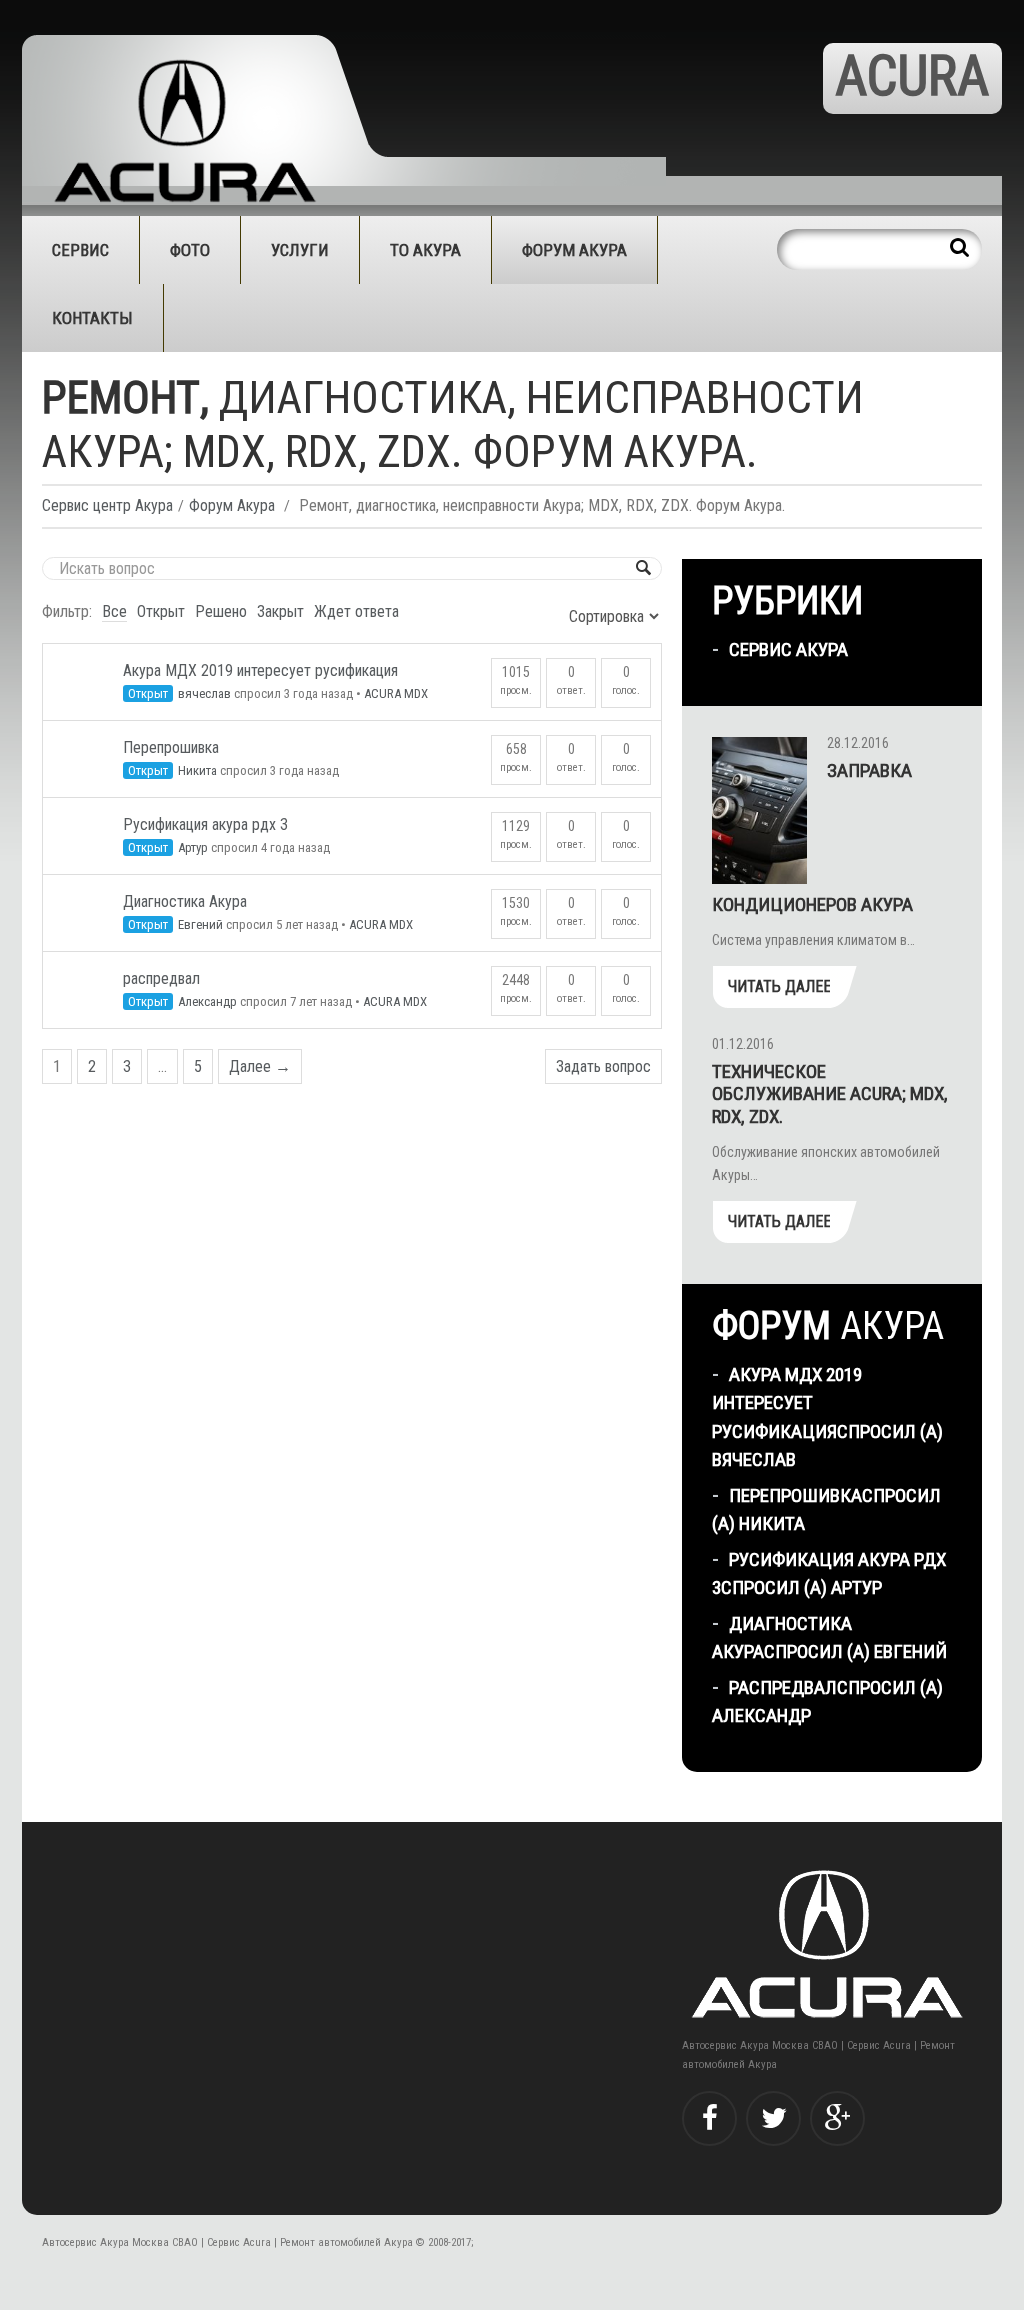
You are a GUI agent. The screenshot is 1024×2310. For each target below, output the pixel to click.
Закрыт (280, 611)
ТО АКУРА (425, 250)
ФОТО (190, 250)
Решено (221, 611)
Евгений (200, 924)
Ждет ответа (356, 611)
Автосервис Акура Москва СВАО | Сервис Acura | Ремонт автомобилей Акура (227, 2242)
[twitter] (773, 2118)
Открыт (161, 611)
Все (114, 611)
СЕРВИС (80, 250)
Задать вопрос (603, 1066)
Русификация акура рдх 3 (205, 824)
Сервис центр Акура (107, 505)
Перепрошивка (171, 747)
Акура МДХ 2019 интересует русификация (260, 670)
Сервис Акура (788, 649)
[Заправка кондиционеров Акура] (759, 810)
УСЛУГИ (300, 250)
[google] (837, 2118)
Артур (193, 847)
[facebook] (709, 2118)
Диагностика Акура (185, 901)
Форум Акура (574, 250)
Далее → (260, 1066)
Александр (207, 1001)
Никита (197, 770)
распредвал (161, 978)
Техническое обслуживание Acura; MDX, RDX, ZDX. (830, 1094)
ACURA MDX (396, 693)
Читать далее (779, 986)
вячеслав (204, 693)
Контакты (92, 318)
